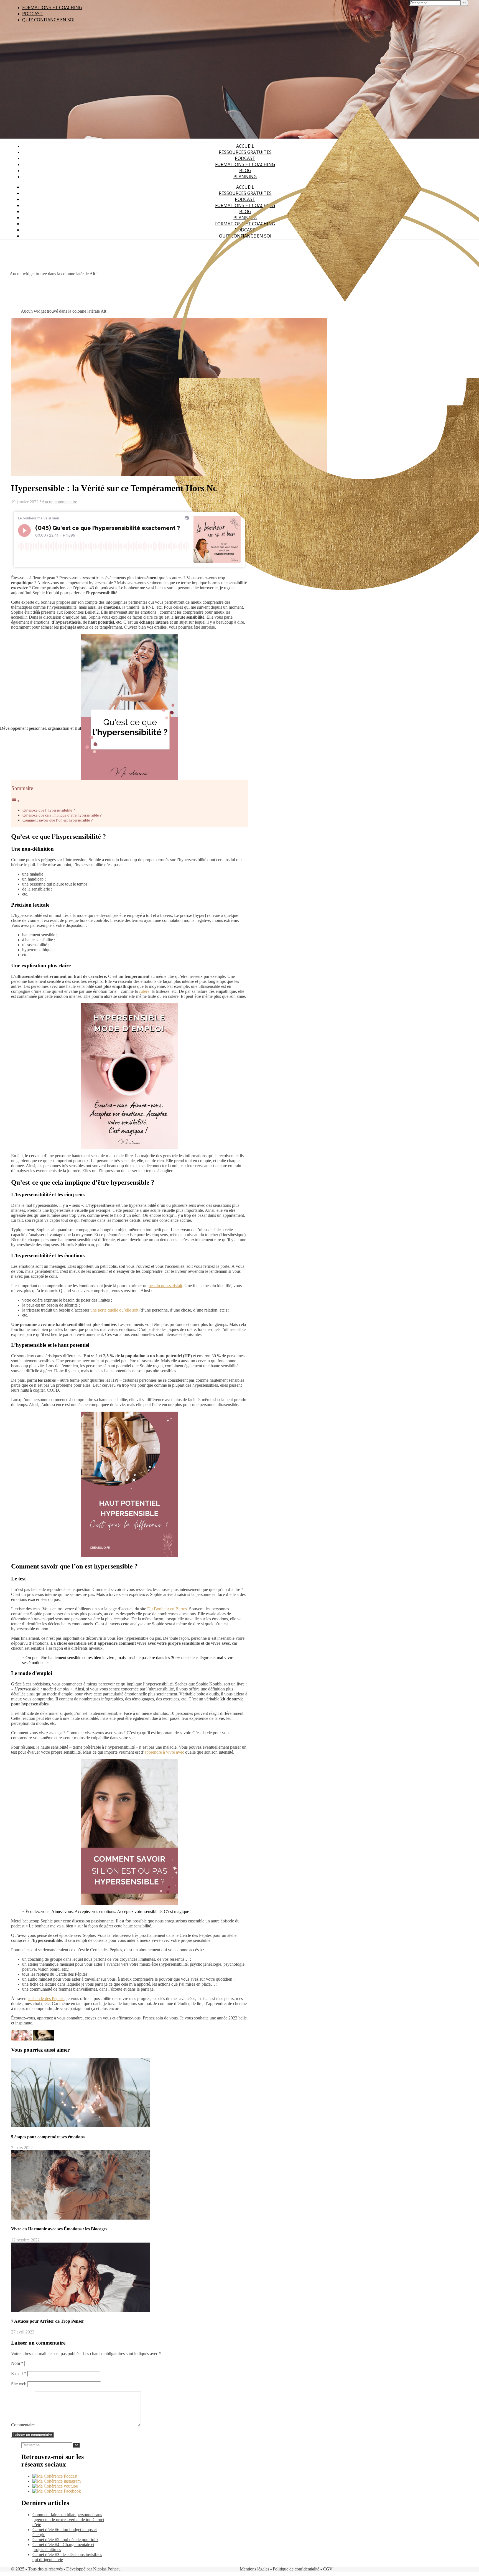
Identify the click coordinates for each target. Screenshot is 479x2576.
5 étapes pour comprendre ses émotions (48, 2137)
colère (144, 991)
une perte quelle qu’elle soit (114, 1310)
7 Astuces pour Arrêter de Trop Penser (48, 2321)
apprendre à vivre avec (164, 1752)
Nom (17, 2363)
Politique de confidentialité (296, 2569)
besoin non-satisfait (165, 1286)
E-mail (19, 2374)
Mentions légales (254, 2569)
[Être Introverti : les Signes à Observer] (43, 2039)
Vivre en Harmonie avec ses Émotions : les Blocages (59, 2229)
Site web (19, 2384)
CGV (328, 2569)
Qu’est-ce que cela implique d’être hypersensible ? (62, 815)
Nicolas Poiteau (107, 2569)
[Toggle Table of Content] (16, 801)
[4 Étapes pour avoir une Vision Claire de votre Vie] (22, 2039)
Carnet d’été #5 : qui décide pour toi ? (65, 2540)
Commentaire (23, 2425)
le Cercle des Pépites (46, 1999)
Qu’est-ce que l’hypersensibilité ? (49, 810)
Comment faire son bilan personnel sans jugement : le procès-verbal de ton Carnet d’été (68, 2520)
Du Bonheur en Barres (167, 1609)
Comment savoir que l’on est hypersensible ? (58, 820)
